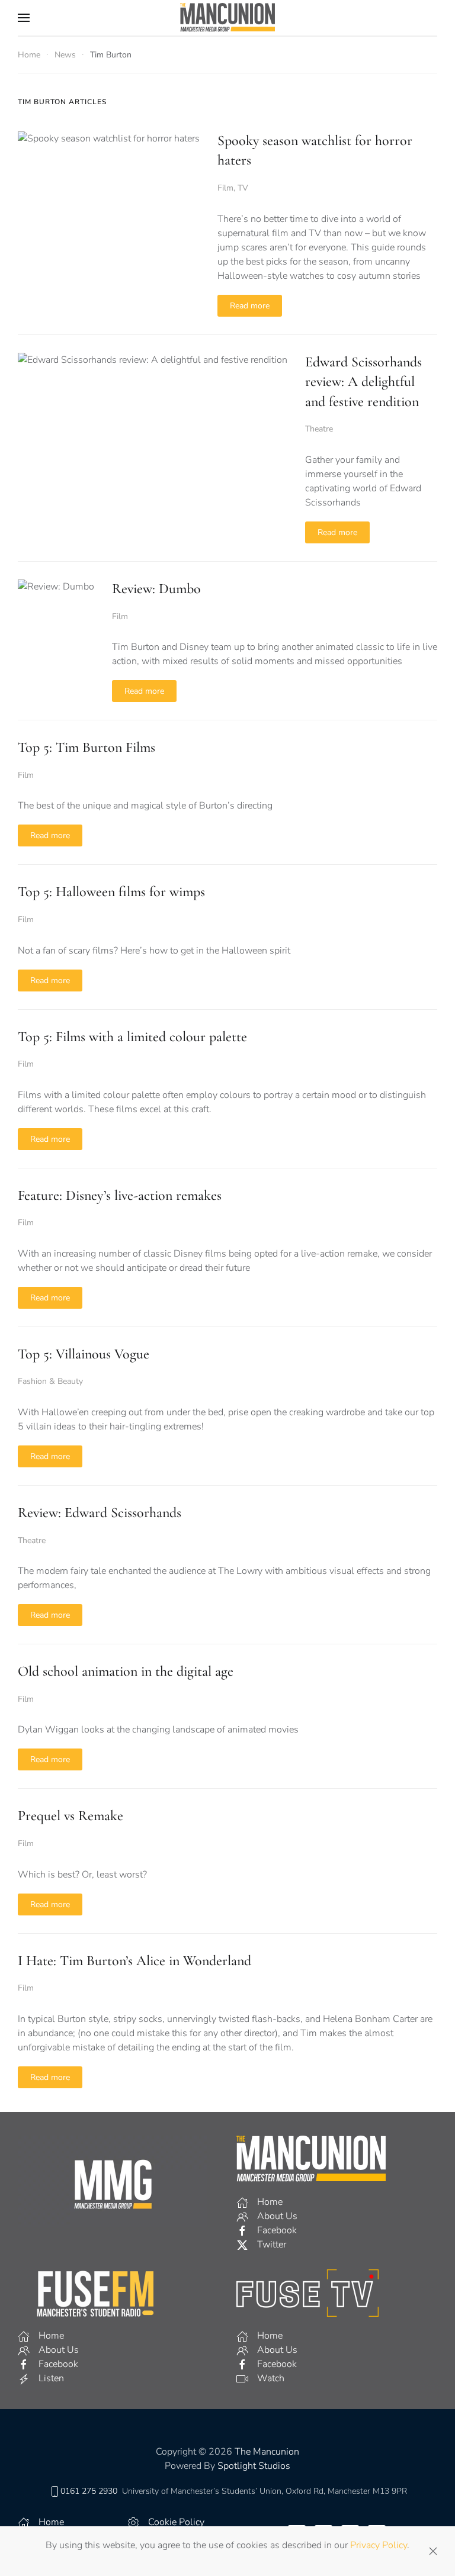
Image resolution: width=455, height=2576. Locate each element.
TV (243, 188)
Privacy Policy (379, 2545)
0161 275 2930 (89, 2491)
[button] (24, 18)
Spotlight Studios (254, 2466)
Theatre (319, 429)
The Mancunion (267, 2452)
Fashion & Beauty (50, 1381)
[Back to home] (227, 18)
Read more (250, 306)
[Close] (433, 2551)
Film (225, 188)
